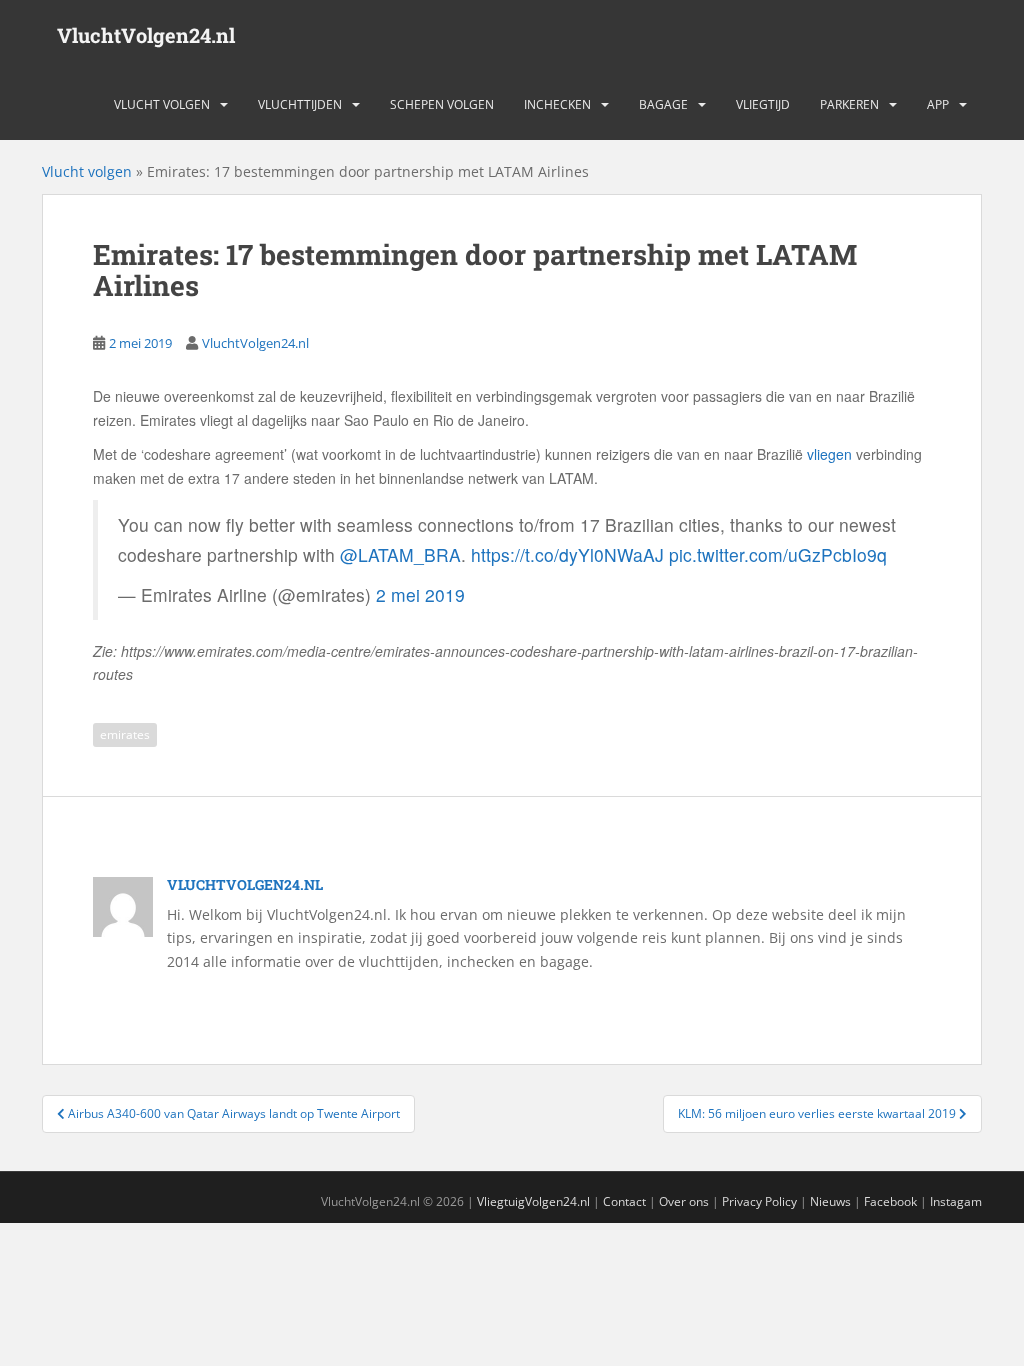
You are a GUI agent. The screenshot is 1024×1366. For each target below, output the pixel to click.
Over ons (684, 1201)
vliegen (829, 454)
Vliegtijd (763, 104)
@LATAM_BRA (400, 554)
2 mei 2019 (420, 594)
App (938, 104)
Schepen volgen (442, 104)
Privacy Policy (759, 1201)
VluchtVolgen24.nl (146, 35)
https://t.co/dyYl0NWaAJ (567, 554)
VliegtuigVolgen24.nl (533, 1201)
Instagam (956, 1201)
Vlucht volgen (162, 104)
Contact (624, 1201)
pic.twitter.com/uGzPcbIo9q (778, 554)
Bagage (663, 104)
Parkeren (849, 104)
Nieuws (830, 1201)
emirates (125, 734)
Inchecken (557, 104)
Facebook (890, 1201)
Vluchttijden (300, 104)
